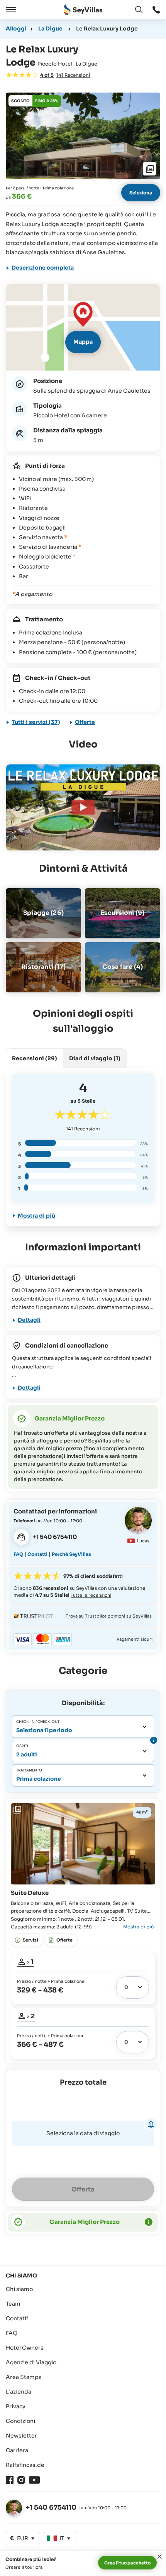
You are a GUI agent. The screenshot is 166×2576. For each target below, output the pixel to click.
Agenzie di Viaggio (31, 2362)
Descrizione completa (43, 268)
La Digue (50, 29)
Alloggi (16, 29)
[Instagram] (21, 2480)
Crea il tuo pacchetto (127, 2563)
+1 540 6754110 (51, 2508)
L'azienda (19, 2392)
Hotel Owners (25, 2348)
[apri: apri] (156, 10)
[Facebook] (10, 2480)
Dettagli (29, 1320)
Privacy (16, 2406)
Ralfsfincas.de (25, 2465)
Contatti (37, 1554)
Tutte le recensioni (91, 1595)
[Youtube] (34, 2480)
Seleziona (141, 193)
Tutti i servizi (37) (36, 722)
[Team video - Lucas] (138, 1520)
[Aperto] (10, 10)
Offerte (85, 722)
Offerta (83, 2189)
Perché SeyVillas (71, 1554)
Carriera (17, 2450)
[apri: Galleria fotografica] (83, 136)
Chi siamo (19, 2289)
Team (13, 2304)
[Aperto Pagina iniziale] (83, 10)
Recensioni (83, 1129)
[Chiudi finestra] (160, 2557)
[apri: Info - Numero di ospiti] (153, 1740)
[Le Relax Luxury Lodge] (83, 807)
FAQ (18, 1554)
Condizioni (20, 2421)
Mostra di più (36, 1216)
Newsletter (21, 2436)
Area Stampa (24, 2377)
